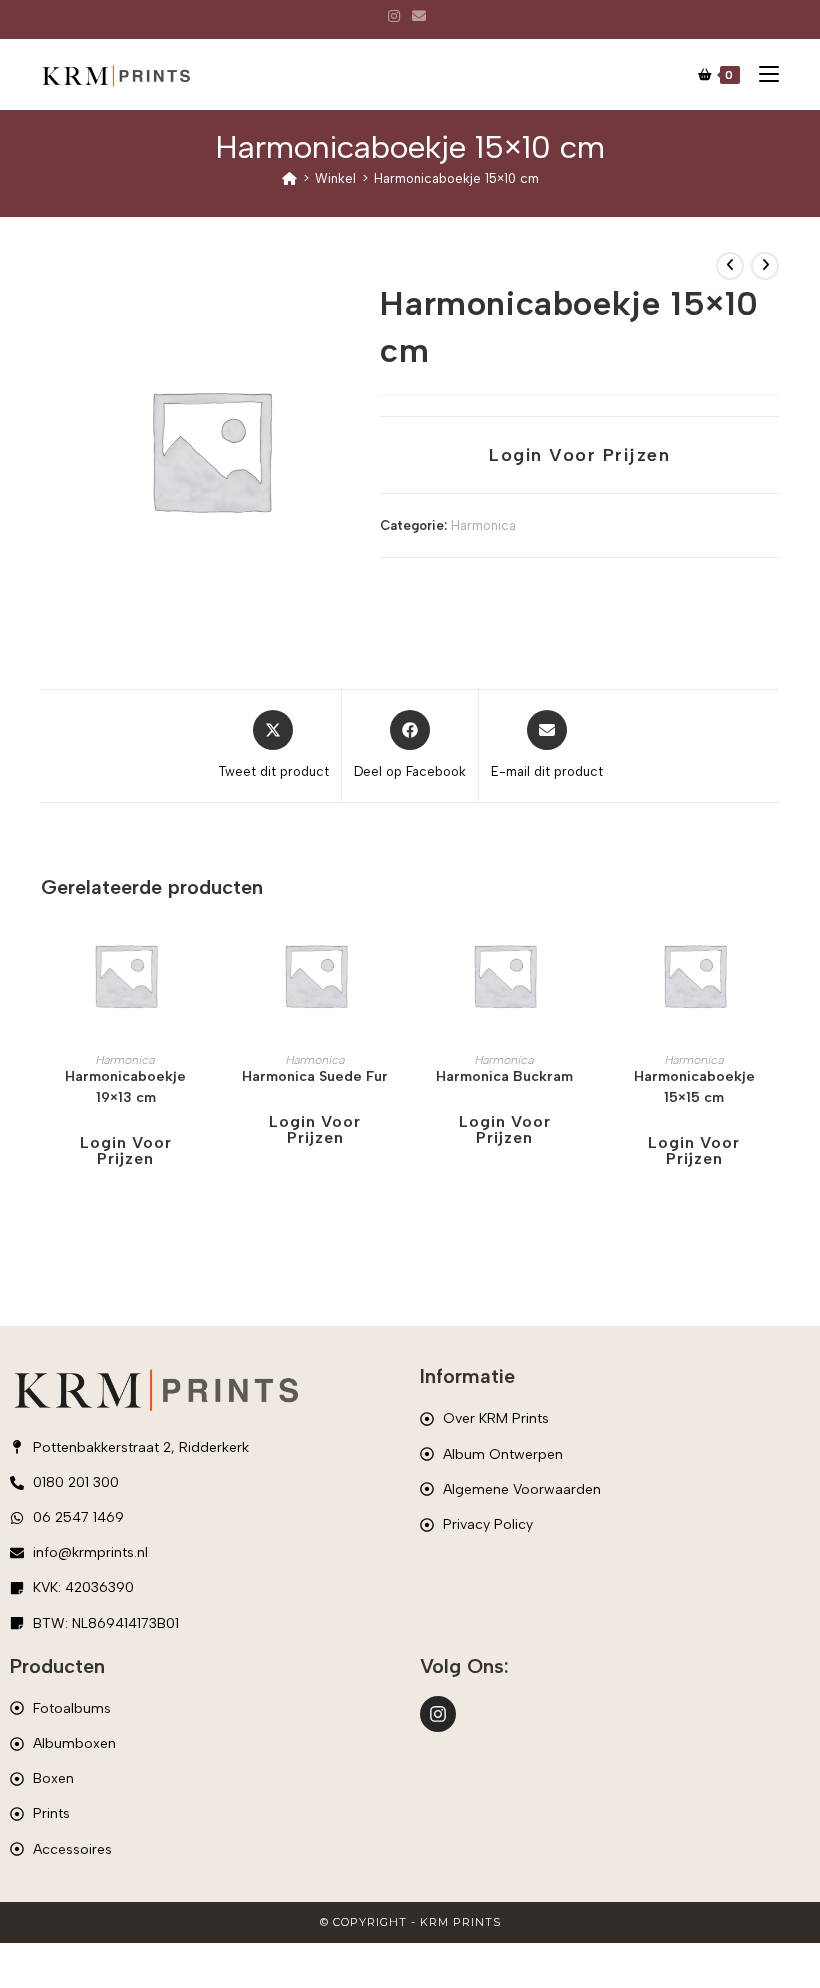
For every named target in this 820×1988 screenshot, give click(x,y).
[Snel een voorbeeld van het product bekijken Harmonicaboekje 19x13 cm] (204, 951)
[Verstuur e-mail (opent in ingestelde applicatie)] (419, 17)
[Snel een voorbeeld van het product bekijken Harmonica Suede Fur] (394, 951)
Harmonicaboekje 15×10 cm (456, 178)
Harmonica (483, 525)
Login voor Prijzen (579, 455)
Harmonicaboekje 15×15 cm (694, 1087)
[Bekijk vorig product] (730, 266)
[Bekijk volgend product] (765, 266)
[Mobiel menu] (761, 75)
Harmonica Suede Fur (315, 1076)
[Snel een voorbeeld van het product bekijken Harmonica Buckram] (583, 951)
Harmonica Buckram (504, 1076)
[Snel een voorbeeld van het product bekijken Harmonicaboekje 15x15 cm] (773, 951)
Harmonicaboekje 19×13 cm (125, 1087)
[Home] (289, 178)
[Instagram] (438, 1714)
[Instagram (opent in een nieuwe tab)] (397, 17)
